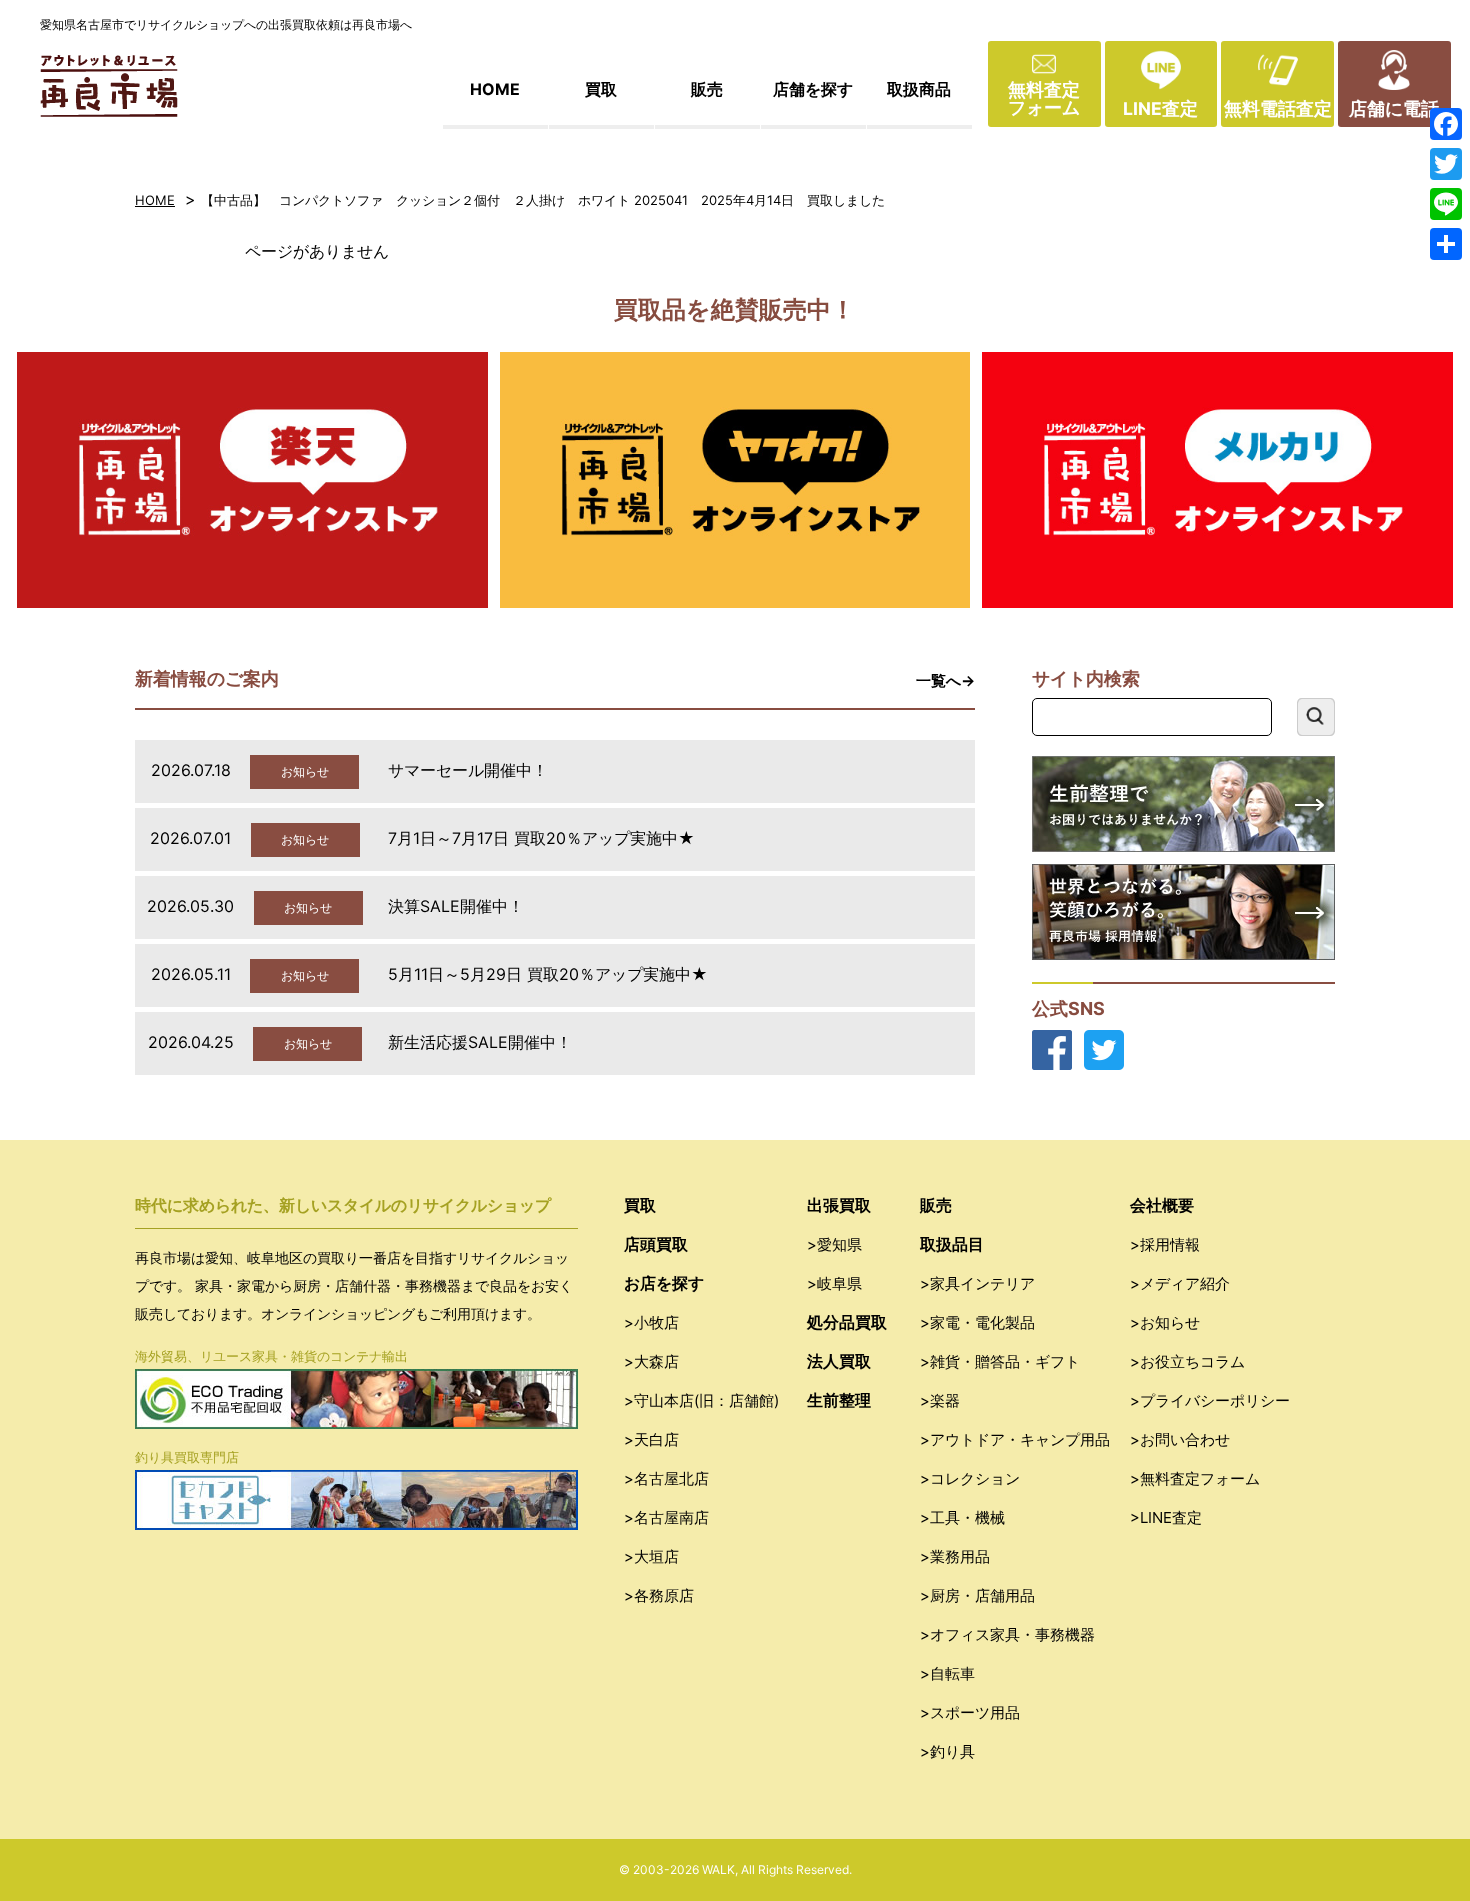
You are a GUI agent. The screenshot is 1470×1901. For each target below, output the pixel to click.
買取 (601, 89)
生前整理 (839, 1400)
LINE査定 (1160, 108)
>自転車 (947, 1673)
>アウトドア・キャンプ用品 (1015, 1439)
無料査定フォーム (1044, 98)
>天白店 (651, 1439)
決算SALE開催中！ (456, 906)
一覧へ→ (945, 680)
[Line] (1446, 204)
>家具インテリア (977, 1283)
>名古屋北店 (666, 1478)
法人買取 (839, 1361)
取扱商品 (919, 89)
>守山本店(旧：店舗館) (701, 1400)
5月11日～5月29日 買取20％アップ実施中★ (548, 974)
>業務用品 (955, 1556)
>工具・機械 (962, 1517)
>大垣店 (651, 1556)
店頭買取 (656, 1244)
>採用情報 (1165, 1244)
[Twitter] (1446, 164)
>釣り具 (947, 1751)
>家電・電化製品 (977, 1322)
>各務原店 (659, 1595)
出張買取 (839, 1205)
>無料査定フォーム (1195, 1478)
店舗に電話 (1394, 108)
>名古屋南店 (666, 1517)
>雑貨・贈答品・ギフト (1000, 1361)
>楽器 (940, 1400)
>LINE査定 (1166, 1517)
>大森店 (651, 1361)
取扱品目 (952, 1244)
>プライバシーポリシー (1210, 1400)
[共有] (1446, 244)
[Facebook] (1446, 124)
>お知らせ (1165, 1322)
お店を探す (664, 1283)
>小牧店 (651, 1322)
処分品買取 (847, 1322)
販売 (707, 89)
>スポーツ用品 (970, 1712)
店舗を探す (813, 89)
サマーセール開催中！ (468, 770)
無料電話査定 (1278, 108)
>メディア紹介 (1180, 1283)
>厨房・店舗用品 (977, 1595)
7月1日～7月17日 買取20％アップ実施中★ (541, 838)
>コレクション (970, 1478)
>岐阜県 (834, 1283)
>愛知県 (834, 1244)
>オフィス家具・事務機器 (1007, 1634)
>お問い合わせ (1180, 1439)
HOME (495, 89)
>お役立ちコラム (1187, 1361)
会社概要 (1162, 1205)
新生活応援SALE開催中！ (480, 1042)
